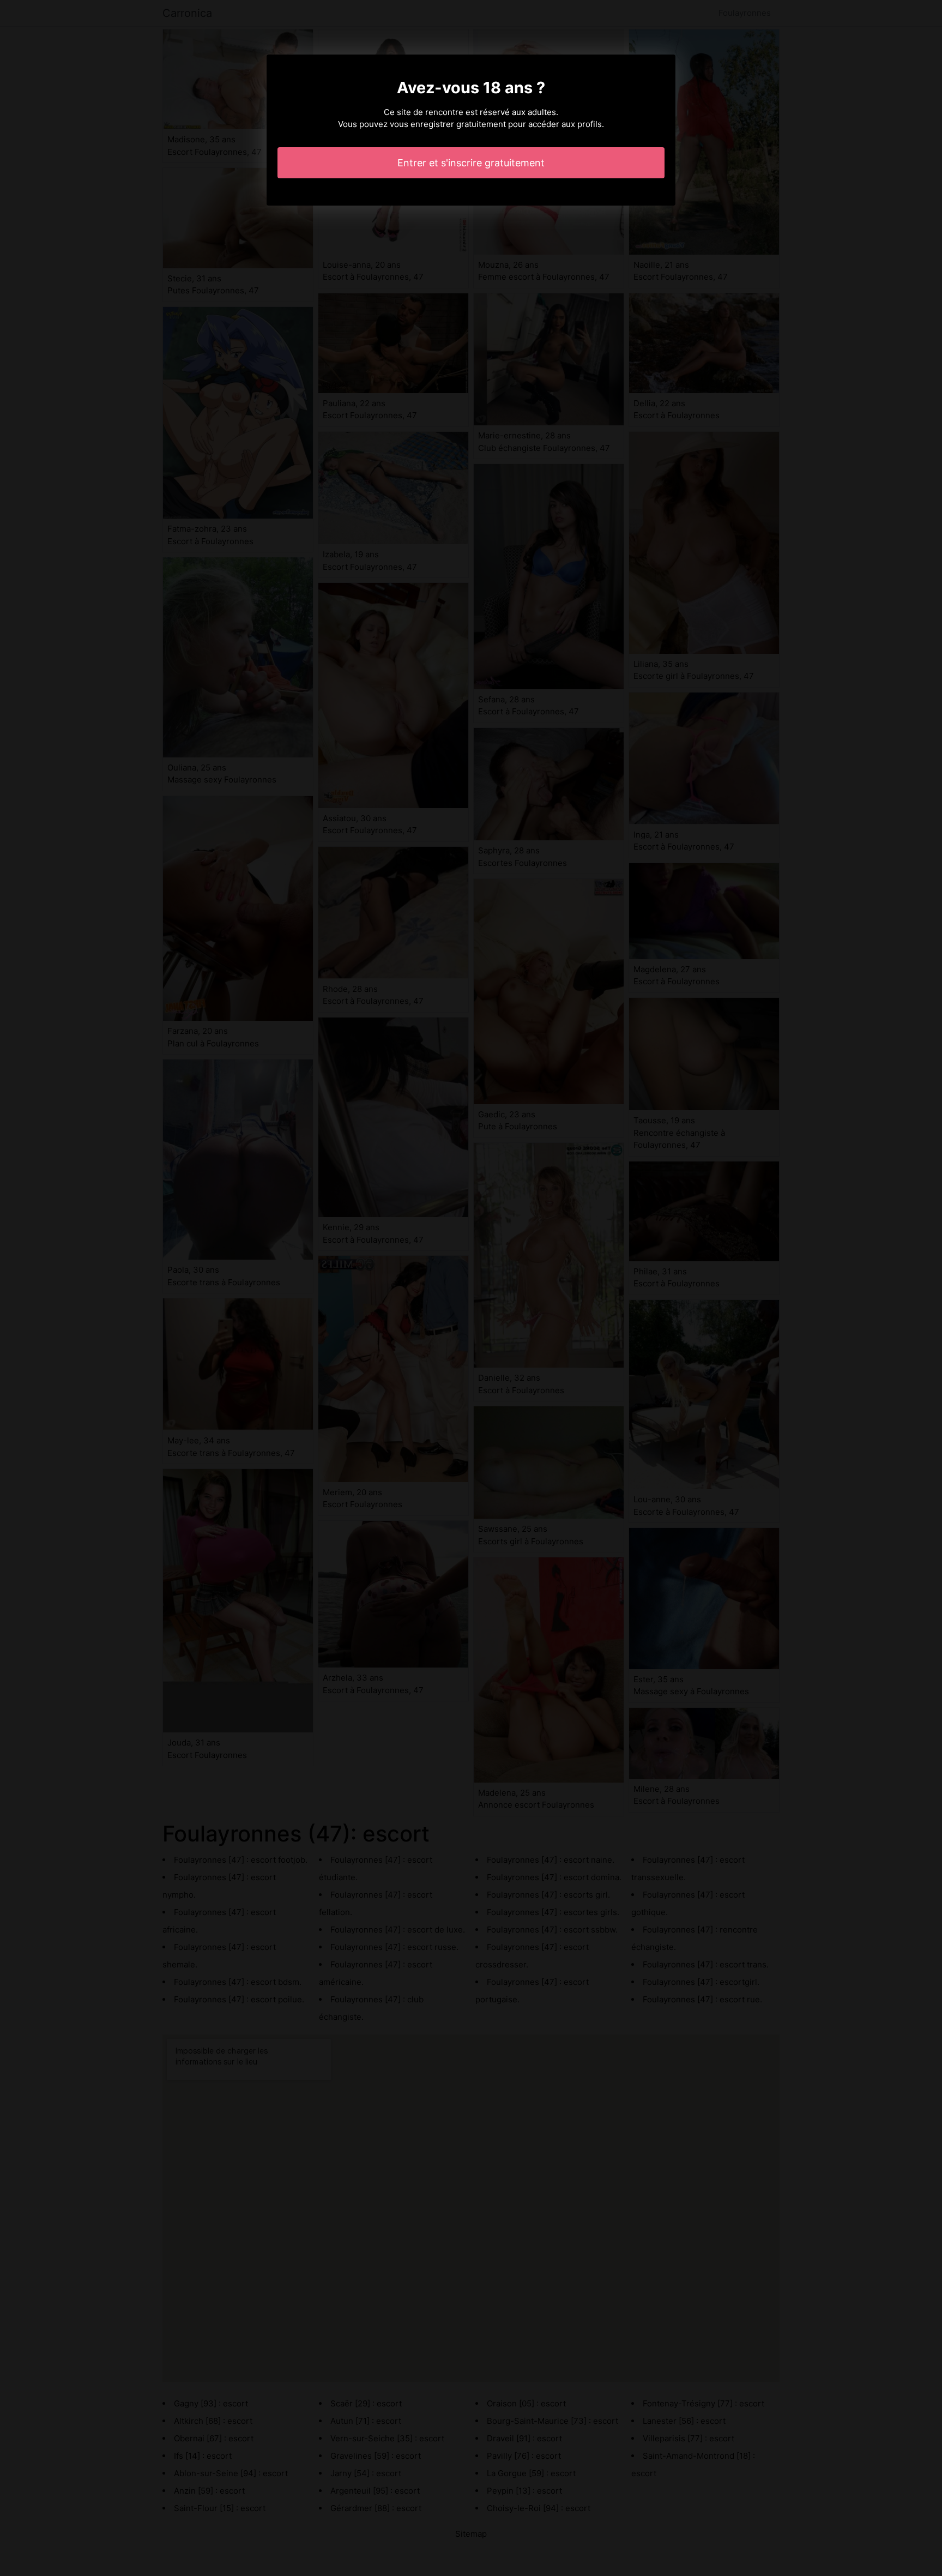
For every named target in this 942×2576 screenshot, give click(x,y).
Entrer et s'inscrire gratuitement (471, 163)
